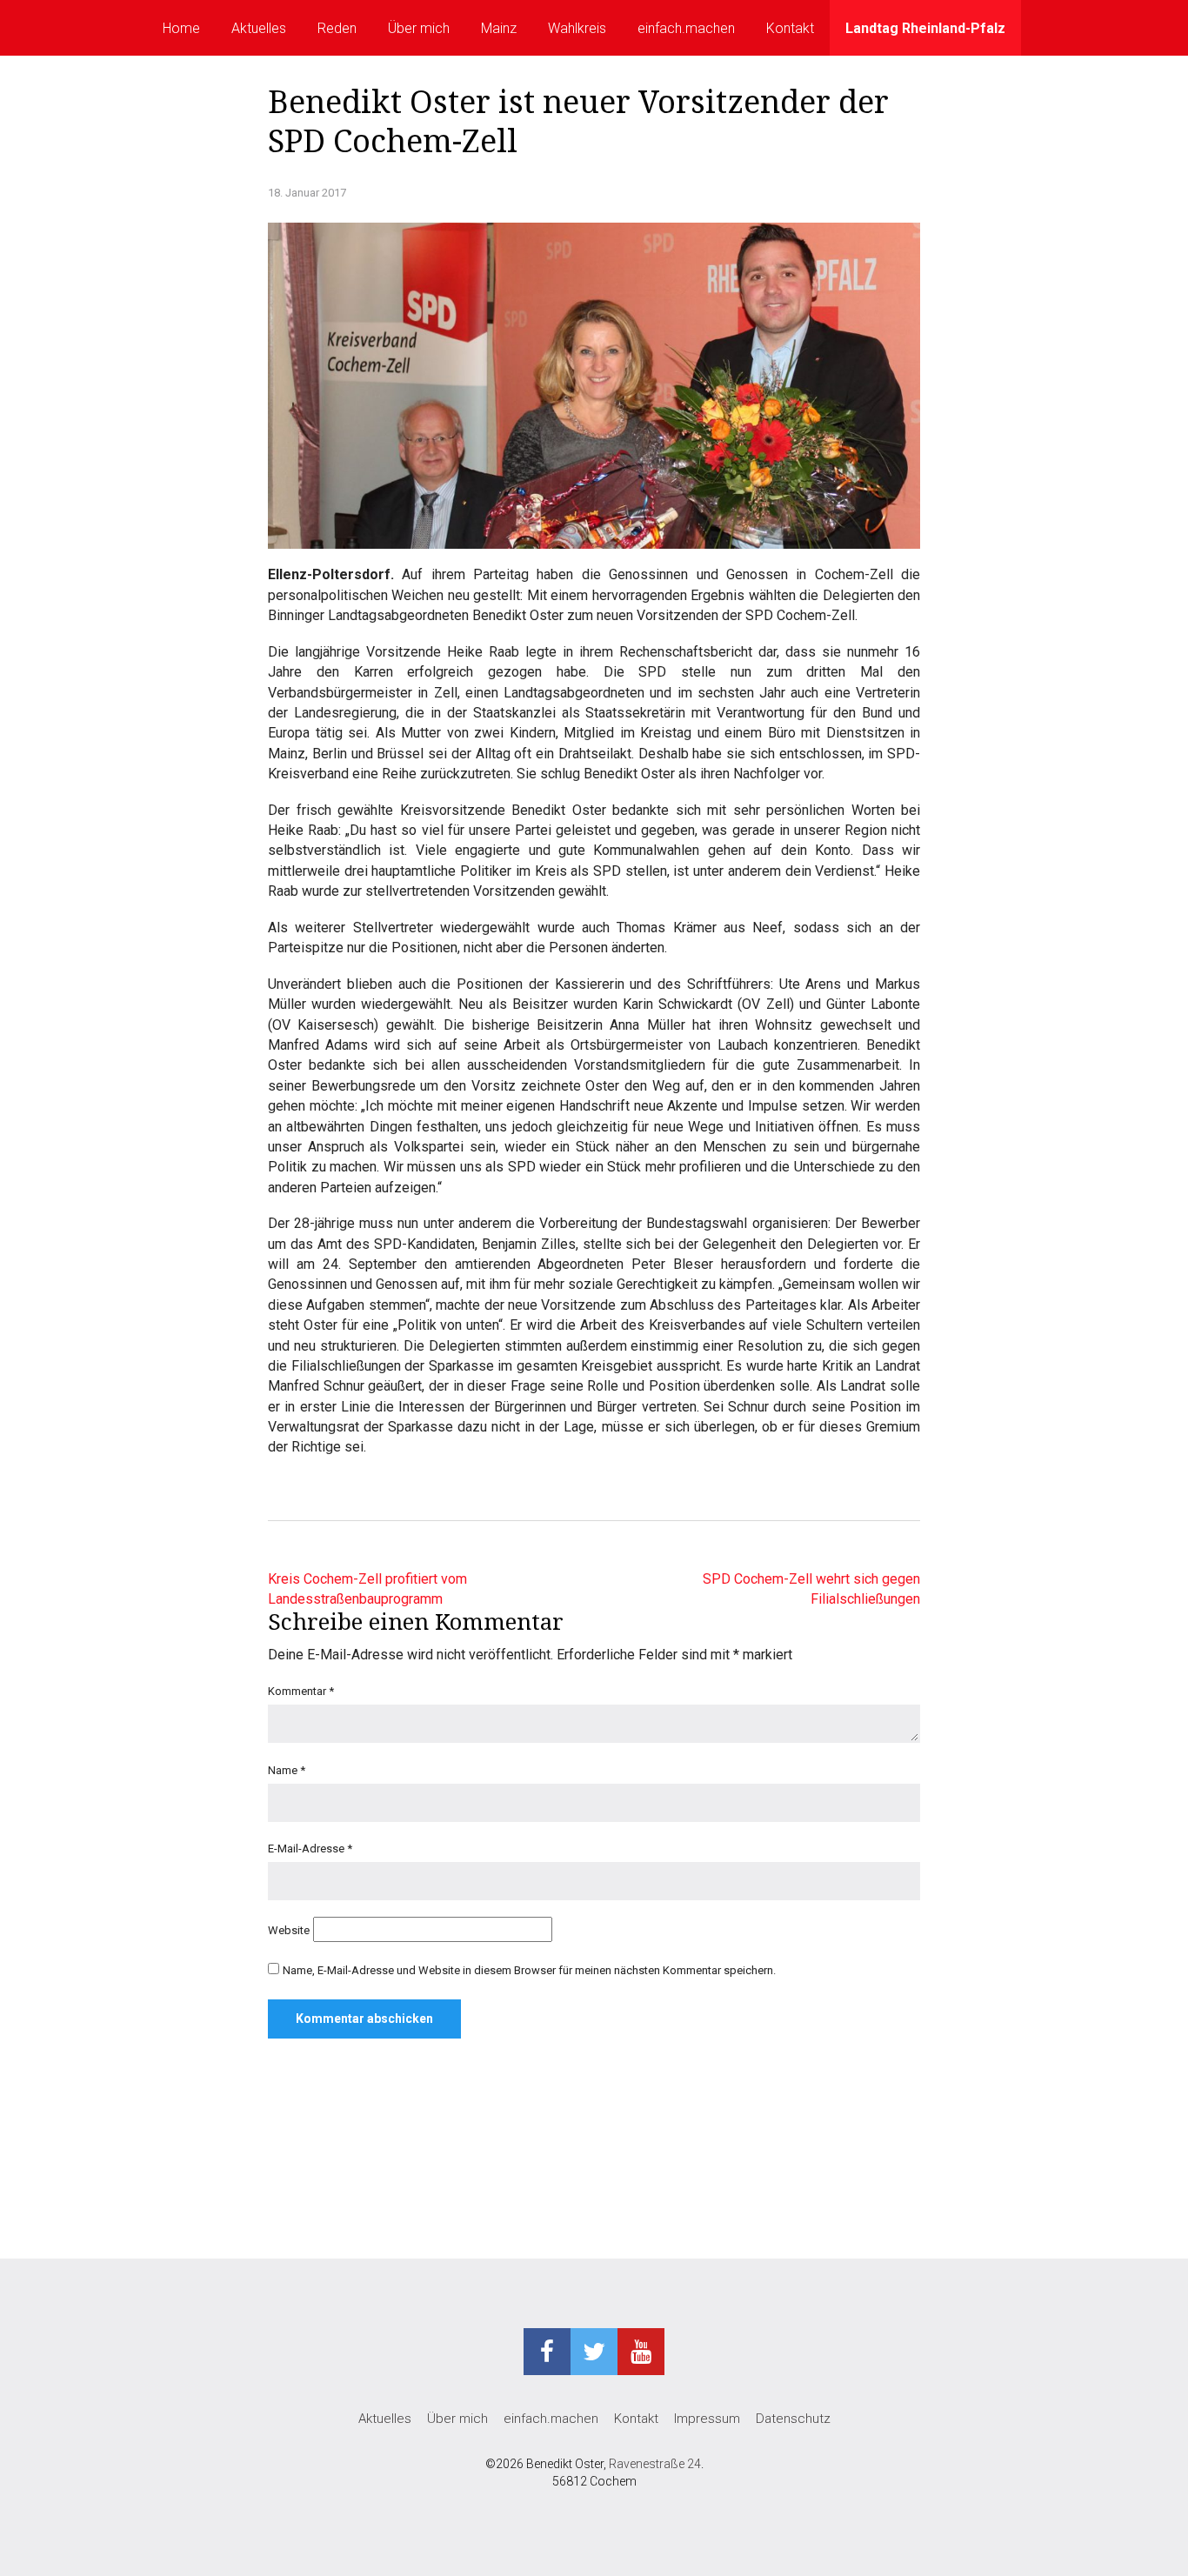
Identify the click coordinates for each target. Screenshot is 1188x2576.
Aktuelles (259, 28)
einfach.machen (686, 28)
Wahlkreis (577, 28)
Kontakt (790, 28)
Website (289, 1930)
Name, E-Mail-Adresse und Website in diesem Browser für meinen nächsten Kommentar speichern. (529, 1970)
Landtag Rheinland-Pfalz (925, 28)
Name (287, 1770)
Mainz (499, 28)
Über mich (419, 28)
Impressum (707, 2419)
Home (181, 28)
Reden (337, 28)
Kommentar (301, 1691)
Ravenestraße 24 (655, 2464)
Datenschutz (793, 2419)
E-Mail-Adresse (310, 1849)
